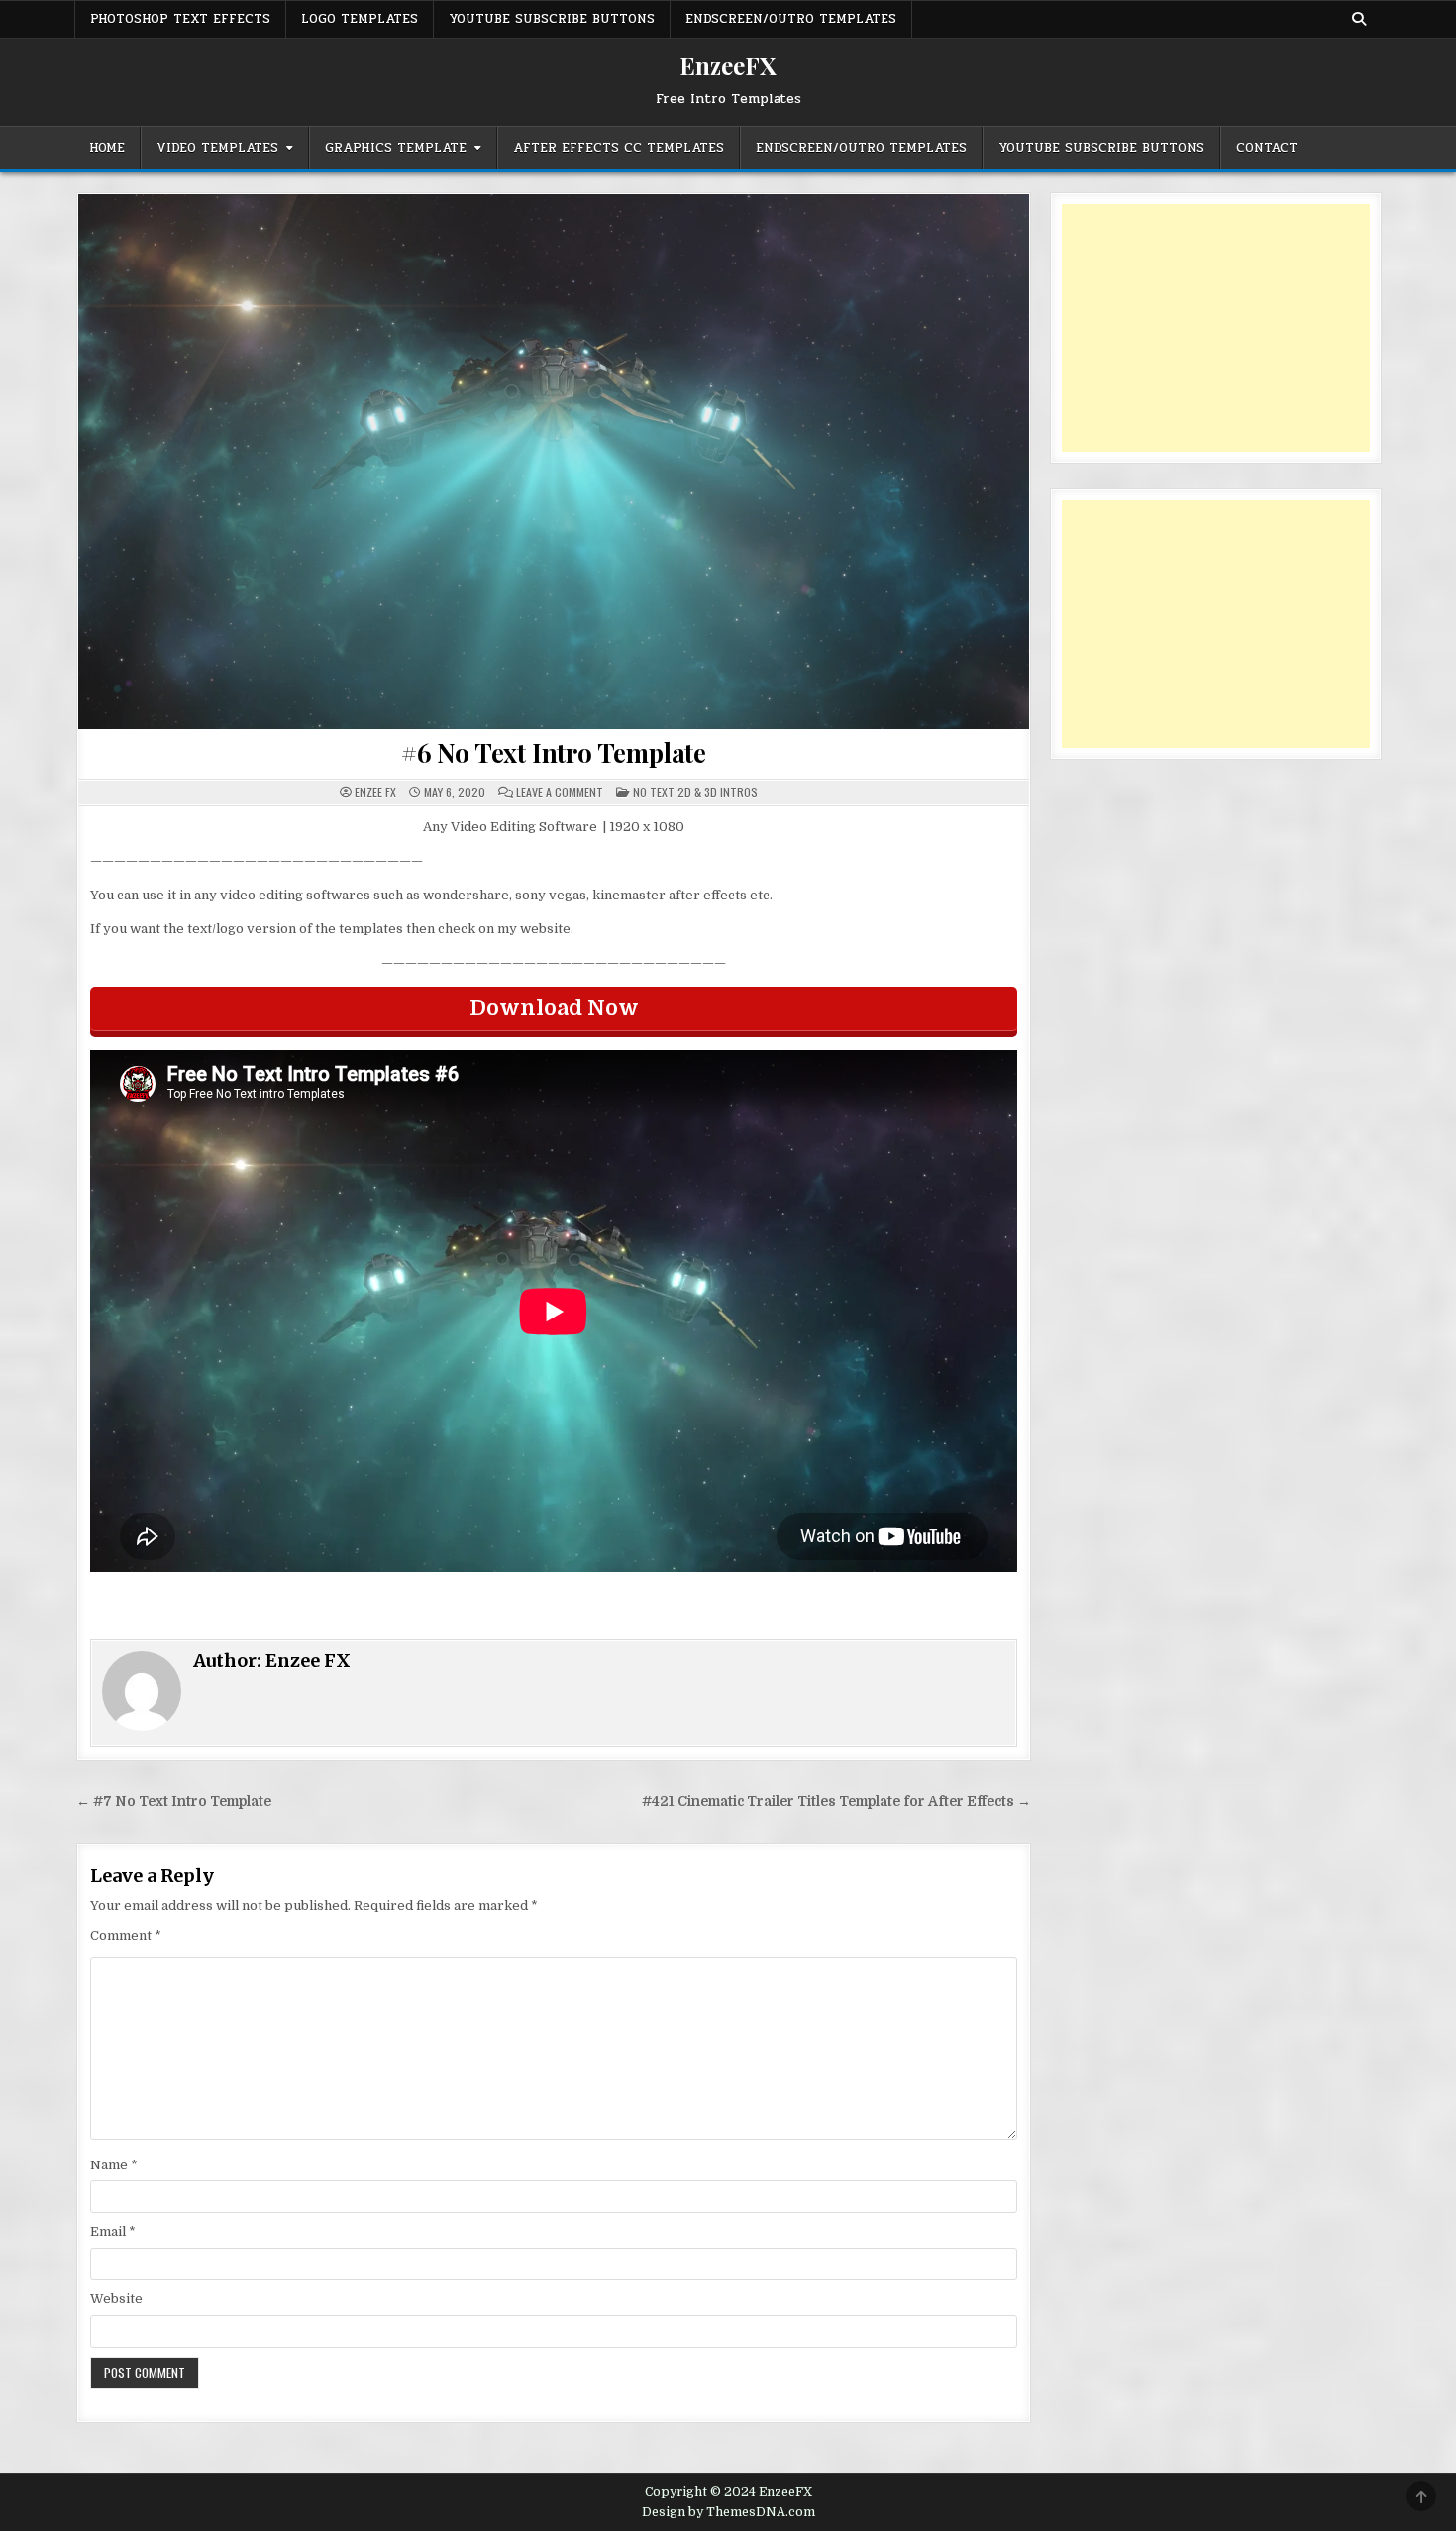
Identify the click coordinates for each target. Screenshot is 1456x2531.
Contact (1267, 148)
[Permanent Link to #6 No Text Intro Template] (554, 462)
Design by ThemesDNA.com (728, 2512)
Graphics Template (396, 148)
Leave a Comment (560, 792)
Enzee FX (375, 792)
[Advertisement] (1216, 328)
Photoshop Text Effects (180, 19)
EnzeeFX (728, 65)
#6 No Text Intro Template (554, 752)
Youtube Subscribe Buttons (552, 19)
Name (114, 2165)
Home (107, 148)
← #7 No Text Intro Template (174, 1801)
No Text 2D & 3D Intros (695, 792)
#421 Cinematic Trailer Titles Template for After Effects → (836, 1801)
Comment (126, 1935)
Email (113, 2231)
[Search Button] (1359, 19)
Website (116, 2299)
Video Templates (217, 148)
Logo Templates (360, 19)
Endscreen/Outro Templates (791, 19)
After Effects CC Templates (619, 148)
